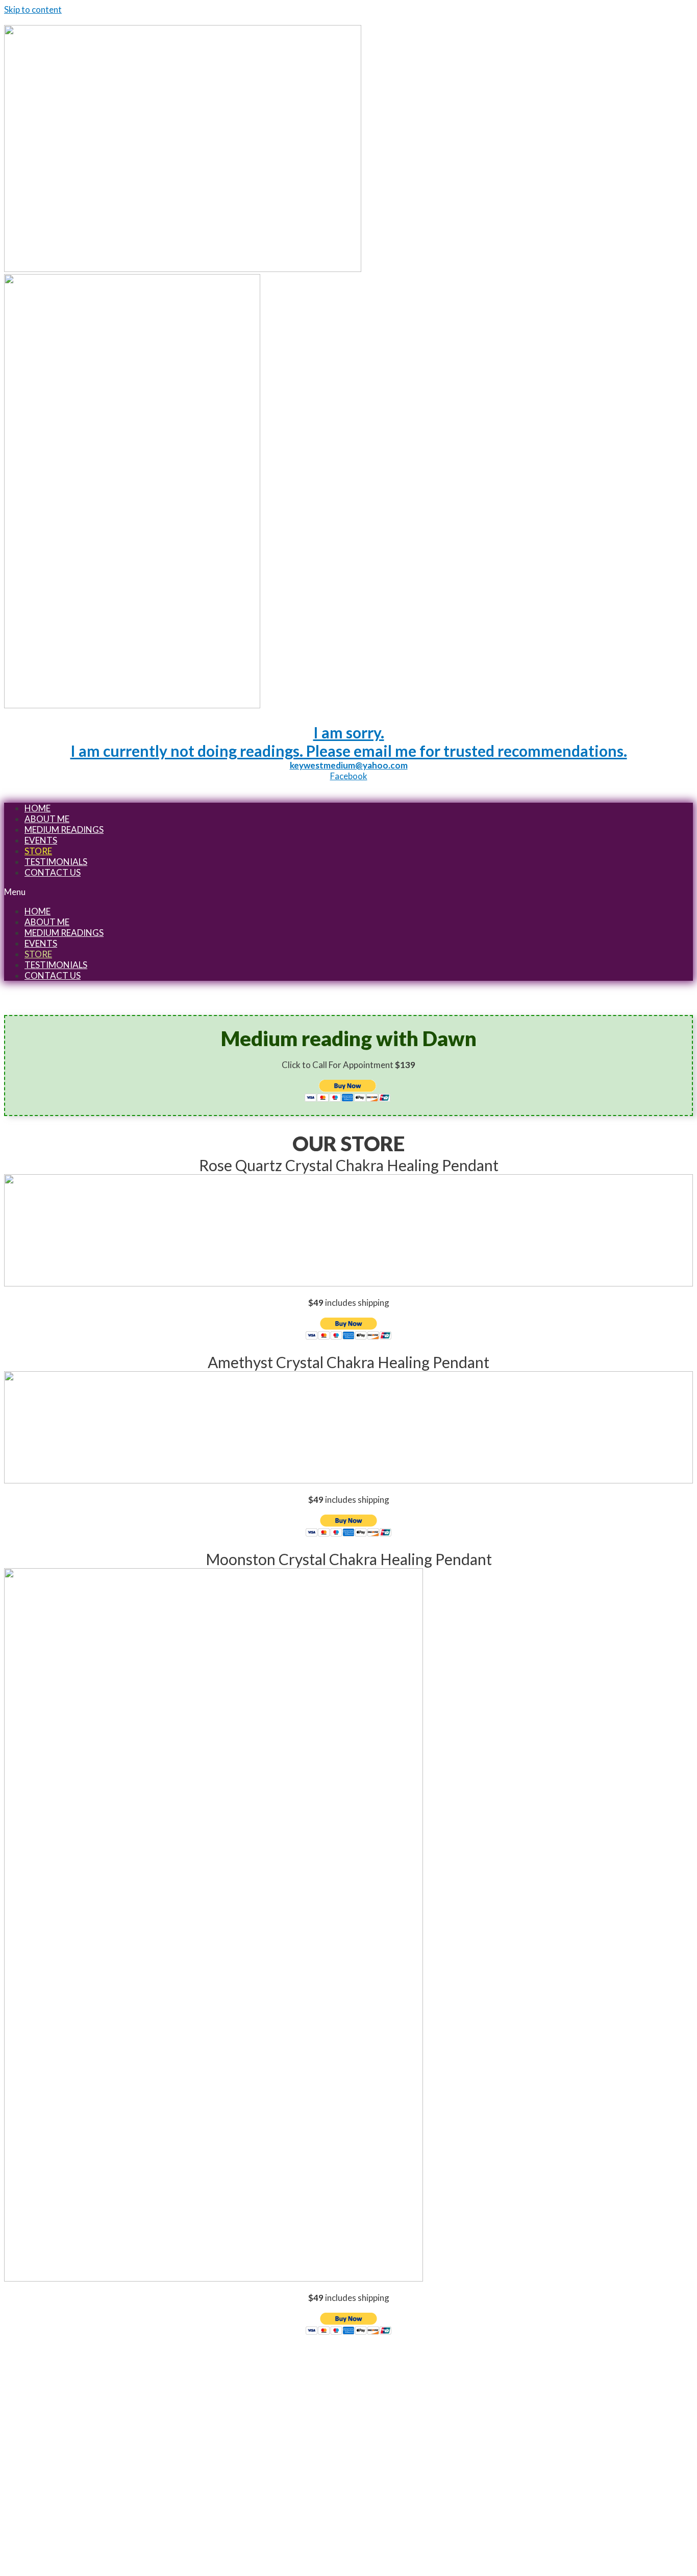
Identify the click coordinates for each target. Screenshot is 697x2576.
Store (38, 851)
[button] (348, 892)
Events (41, 840)
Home (38, 808)
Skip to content (33, 9)
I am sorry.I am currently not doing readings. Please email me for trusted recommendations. (349, 741)
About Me (47, 819)
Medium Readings (64, 829)
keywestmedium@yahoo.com (349, 765)
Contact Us (53, 872)
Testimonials (56, 862)
